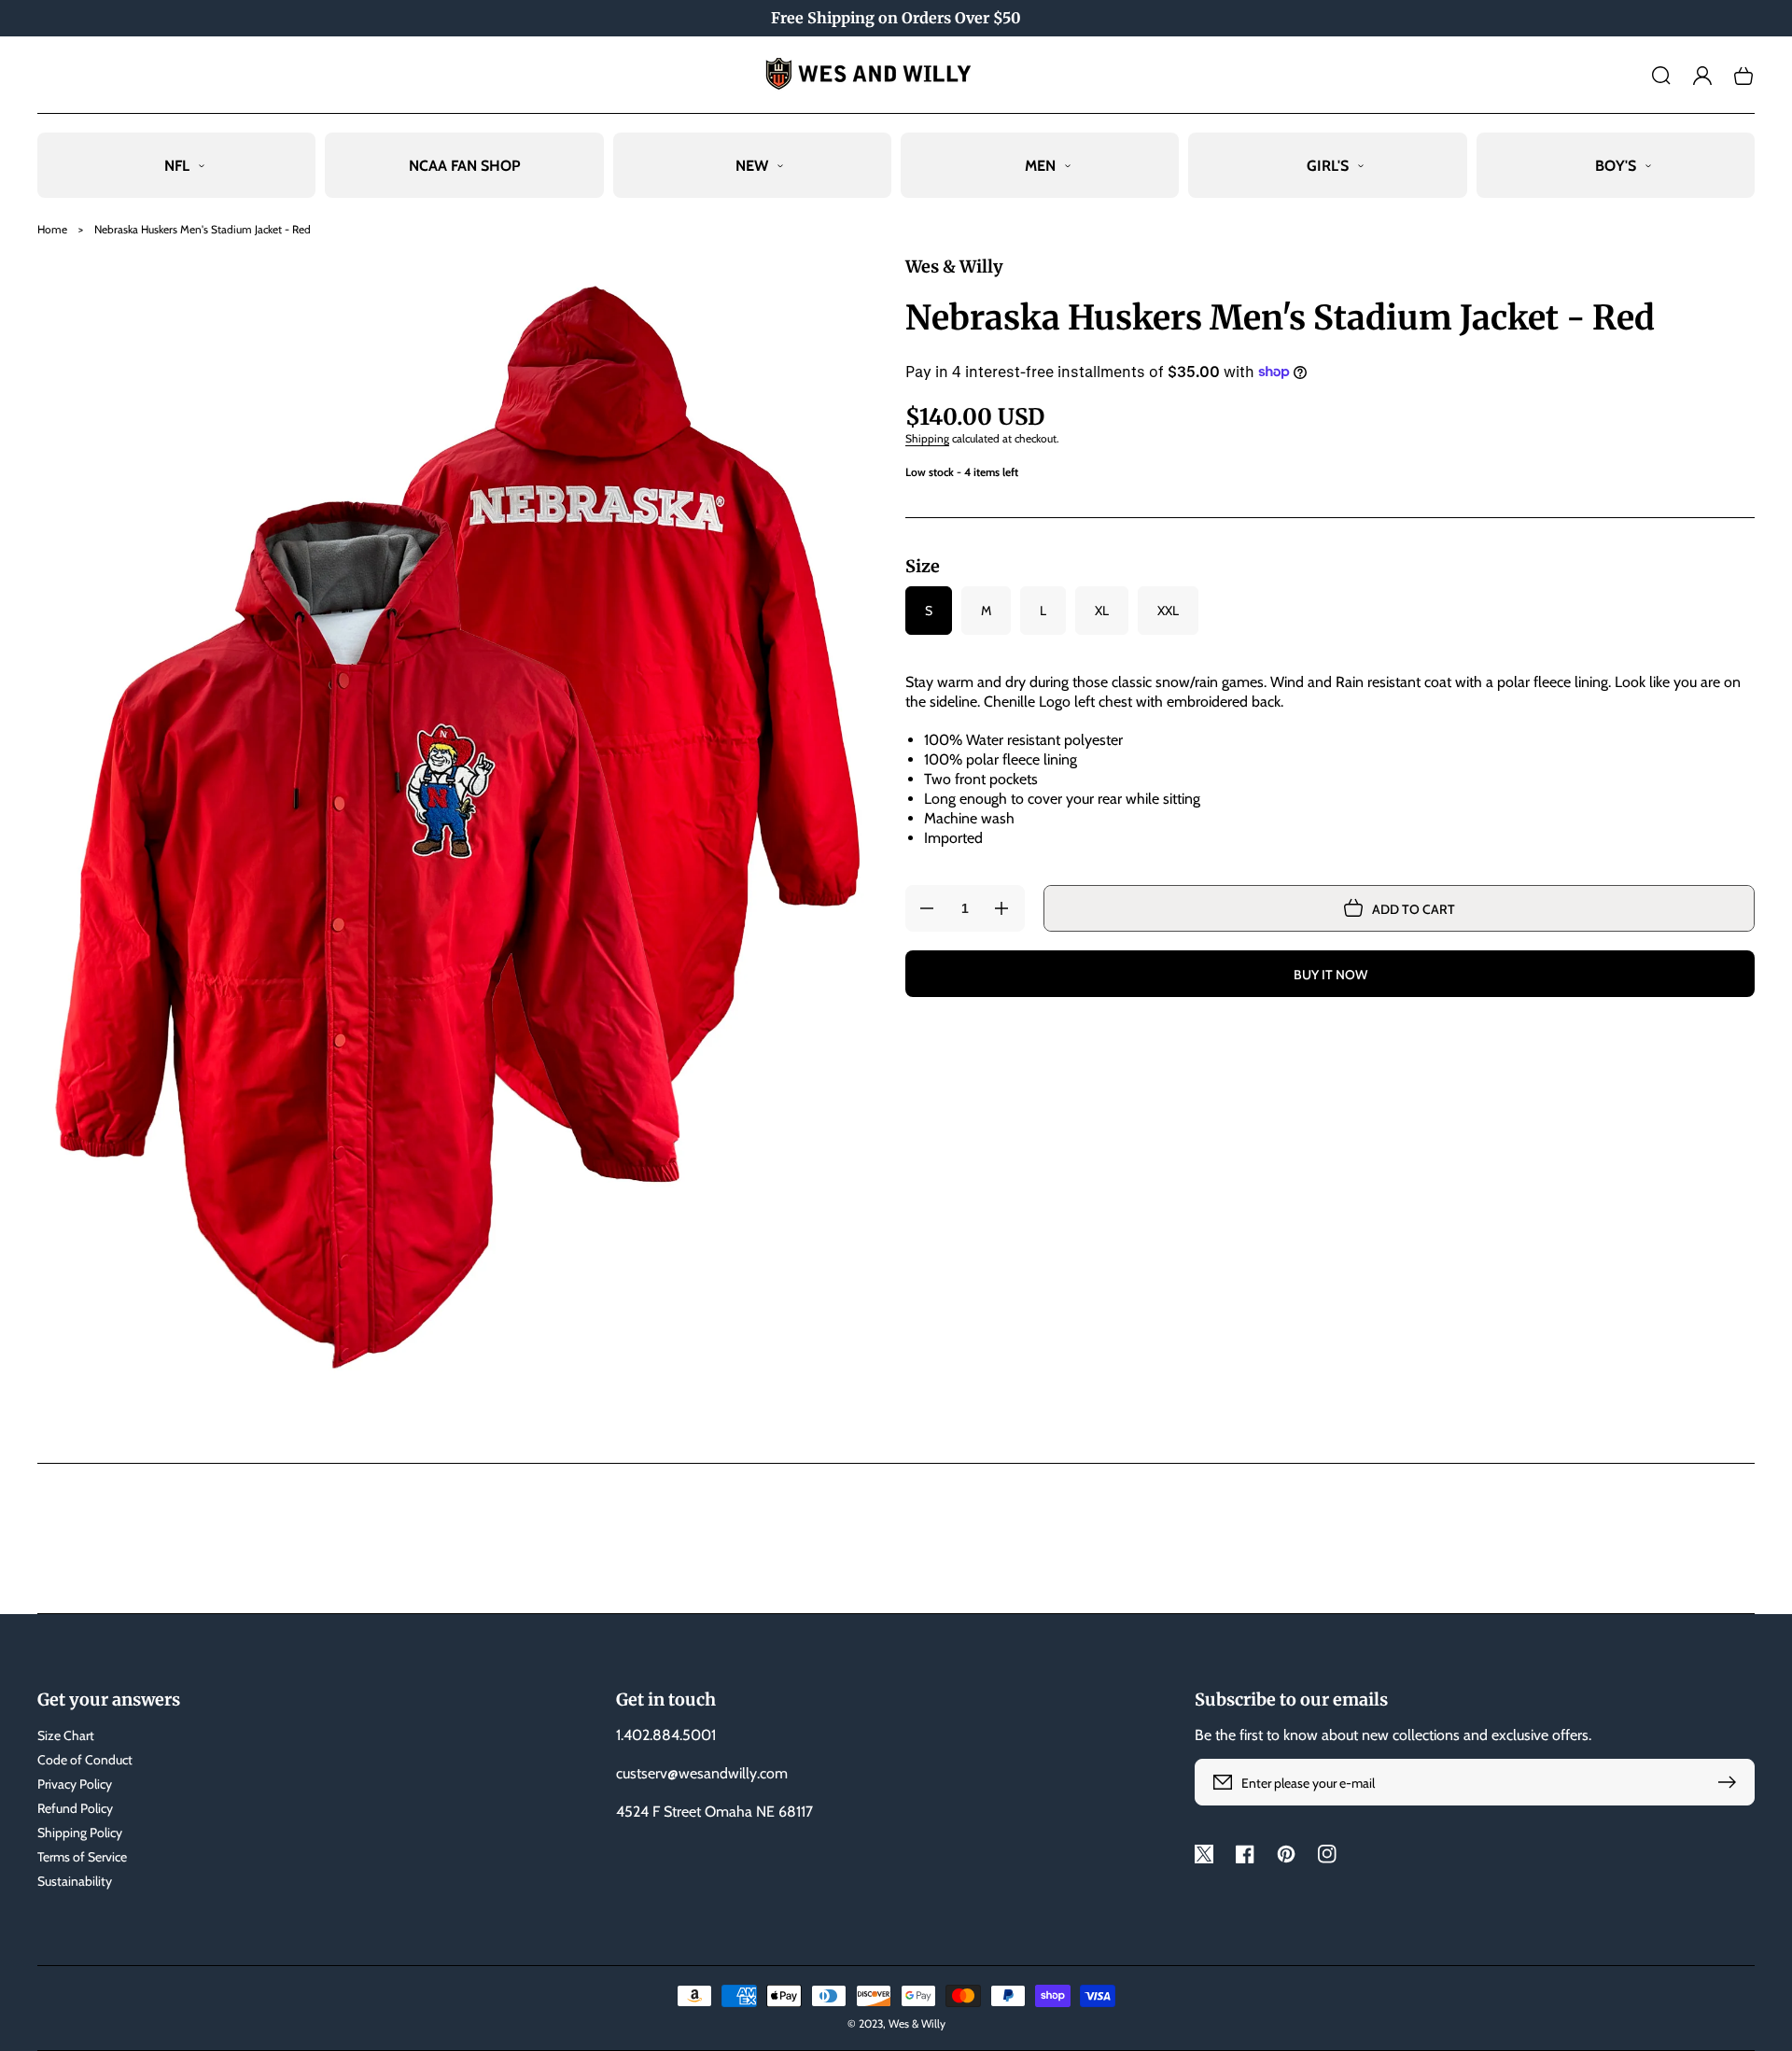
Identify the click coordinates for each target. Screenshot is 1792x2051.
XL (1102, 611)
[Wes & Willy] (896, 75)
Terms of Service (82, 1857)
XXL (1168, 611)
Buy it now (1330, 975)
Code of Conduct (85, 1760)
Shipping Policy (80, 1833)
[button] (1661, 76)
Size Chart (66, 1735)
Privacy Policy (75, 1784)
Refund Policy (75, 1808)
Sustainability (75, 1881)
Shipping (927, 438)
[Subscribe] (1731, 1782)
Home (52, 229)
